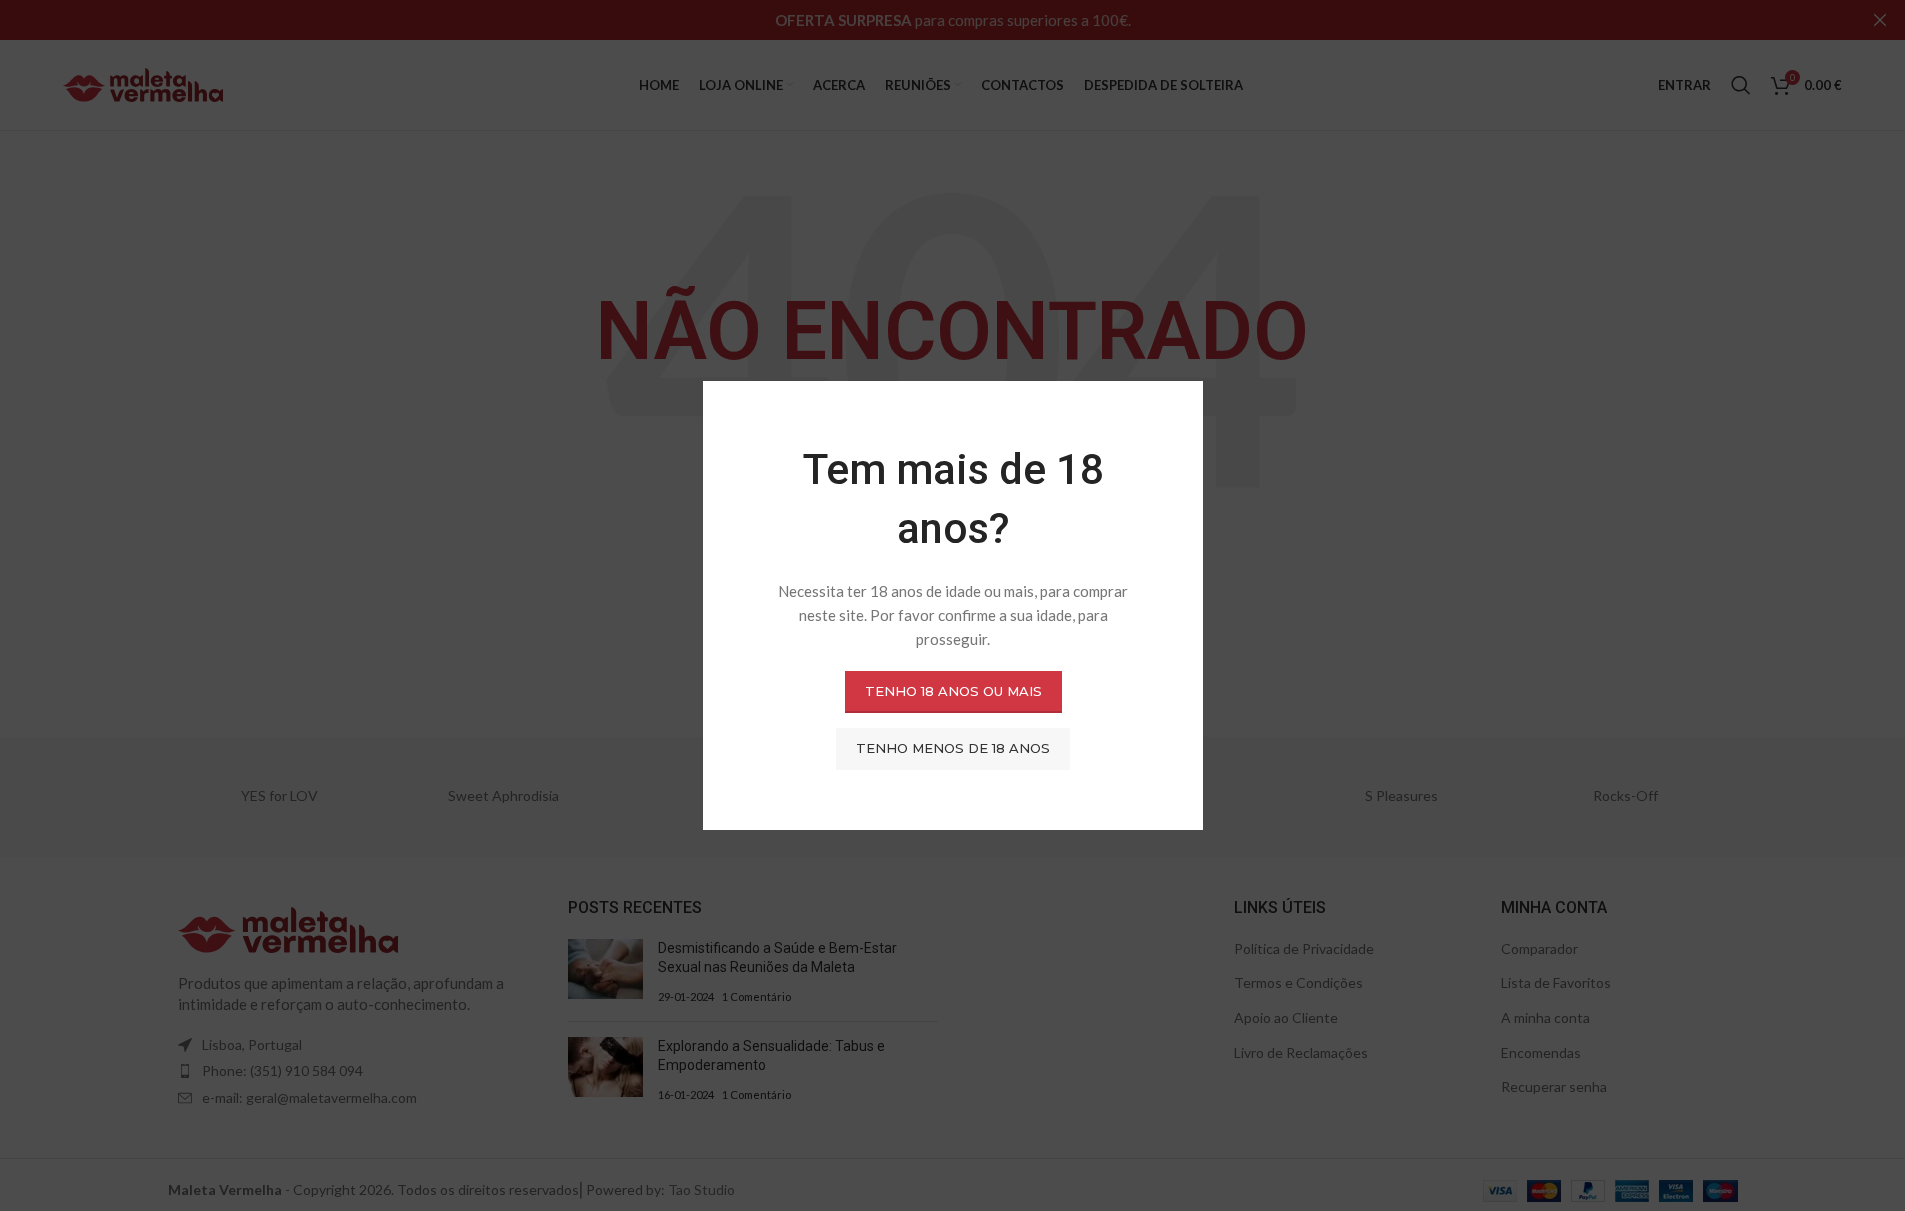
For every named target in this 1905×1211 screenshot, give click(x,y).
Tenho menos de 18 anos (953, 748)
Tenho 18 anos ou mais (952, 691)
